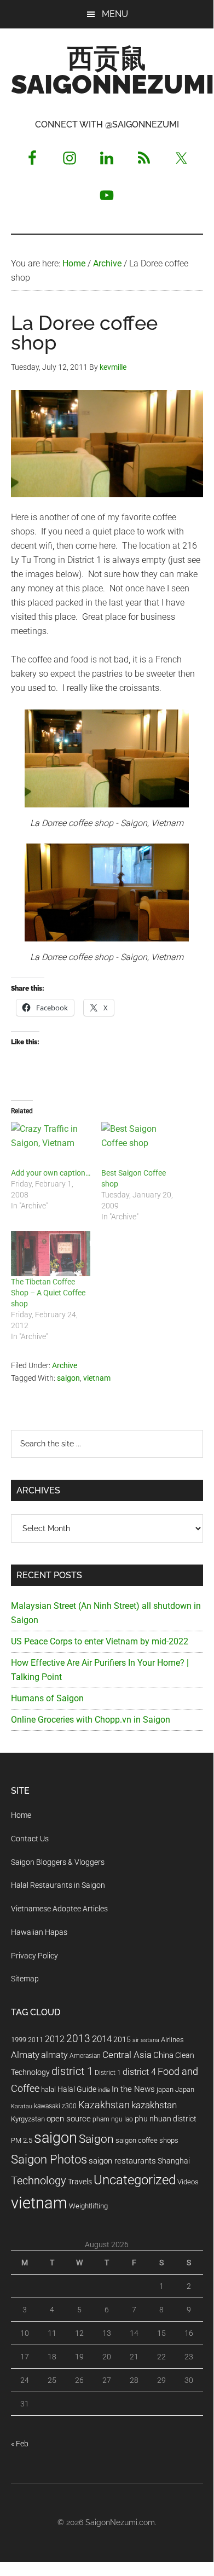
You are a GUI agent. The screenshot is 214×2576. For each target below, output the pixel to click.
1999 (19, 2040)
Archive (65, 1365)
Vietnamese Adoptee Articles (59, 1909)
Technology (39, 2181)
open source (69, 2119)
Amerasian (85, 2056)
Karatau (22, 2106)
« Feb (20, 2444)
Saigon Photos (49, 2159)
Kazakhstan (104, 2105)
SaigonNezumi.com (120, 2522)
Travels (80, 2182)
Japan (185, 2089)
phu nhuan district (166, 2119)
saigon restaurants (122, 2161)
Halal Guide (77, 2089)
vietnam (97, 1378)
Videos (188, 2182)
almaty (54, 2055)
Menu (115, 14)
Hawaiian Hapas (39, 1932)
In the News (133, 2089)
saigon (68, 1378)
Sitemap (25, 1979)
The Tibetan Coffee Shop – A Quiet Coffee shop (48, 1293)
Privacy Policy (34, 1956)
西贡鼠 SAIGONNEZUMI (112, 71)
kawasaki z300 (55, 2106)
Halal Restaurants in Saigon (58, 1885)
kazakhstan (154, 2105)
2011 (36, 2040)
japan (165, 2089)
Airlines (172, 2040)
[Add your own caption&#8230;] (51, 1145)
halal (48, 2089)
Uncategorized (135, 2180)
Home (21, 1815)
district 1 (72, 2071)
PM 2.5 (22, 2140)
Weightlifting (88, 2206)
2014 (102, 2039)
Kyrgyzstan (28, 2119)
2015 (122, 2040)
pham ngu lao (113, 2119)
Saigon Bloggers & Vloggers (58, 1862)
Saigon (96, 2139)
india (104, 2090)
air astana (146, 2040)
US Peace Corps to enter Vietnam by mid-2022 (100, 1641)
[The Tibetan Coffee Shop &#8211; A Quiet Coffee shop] (51, 1254)
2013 (78, 2039)
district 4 (139, 2072)
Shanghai (174, 2161)
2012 (55, 2039)
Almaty (25, 2055)
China (163, 2055)
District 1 (108, 2073)
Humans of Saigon (47, 1698)
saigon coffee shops (147, 2140)
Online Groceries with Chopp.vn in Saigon (91, 1720)
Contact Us (30, 1839)
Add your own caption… (51, 1173)
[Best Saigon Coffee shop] (141, 1145)
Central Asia (127, 2055)
